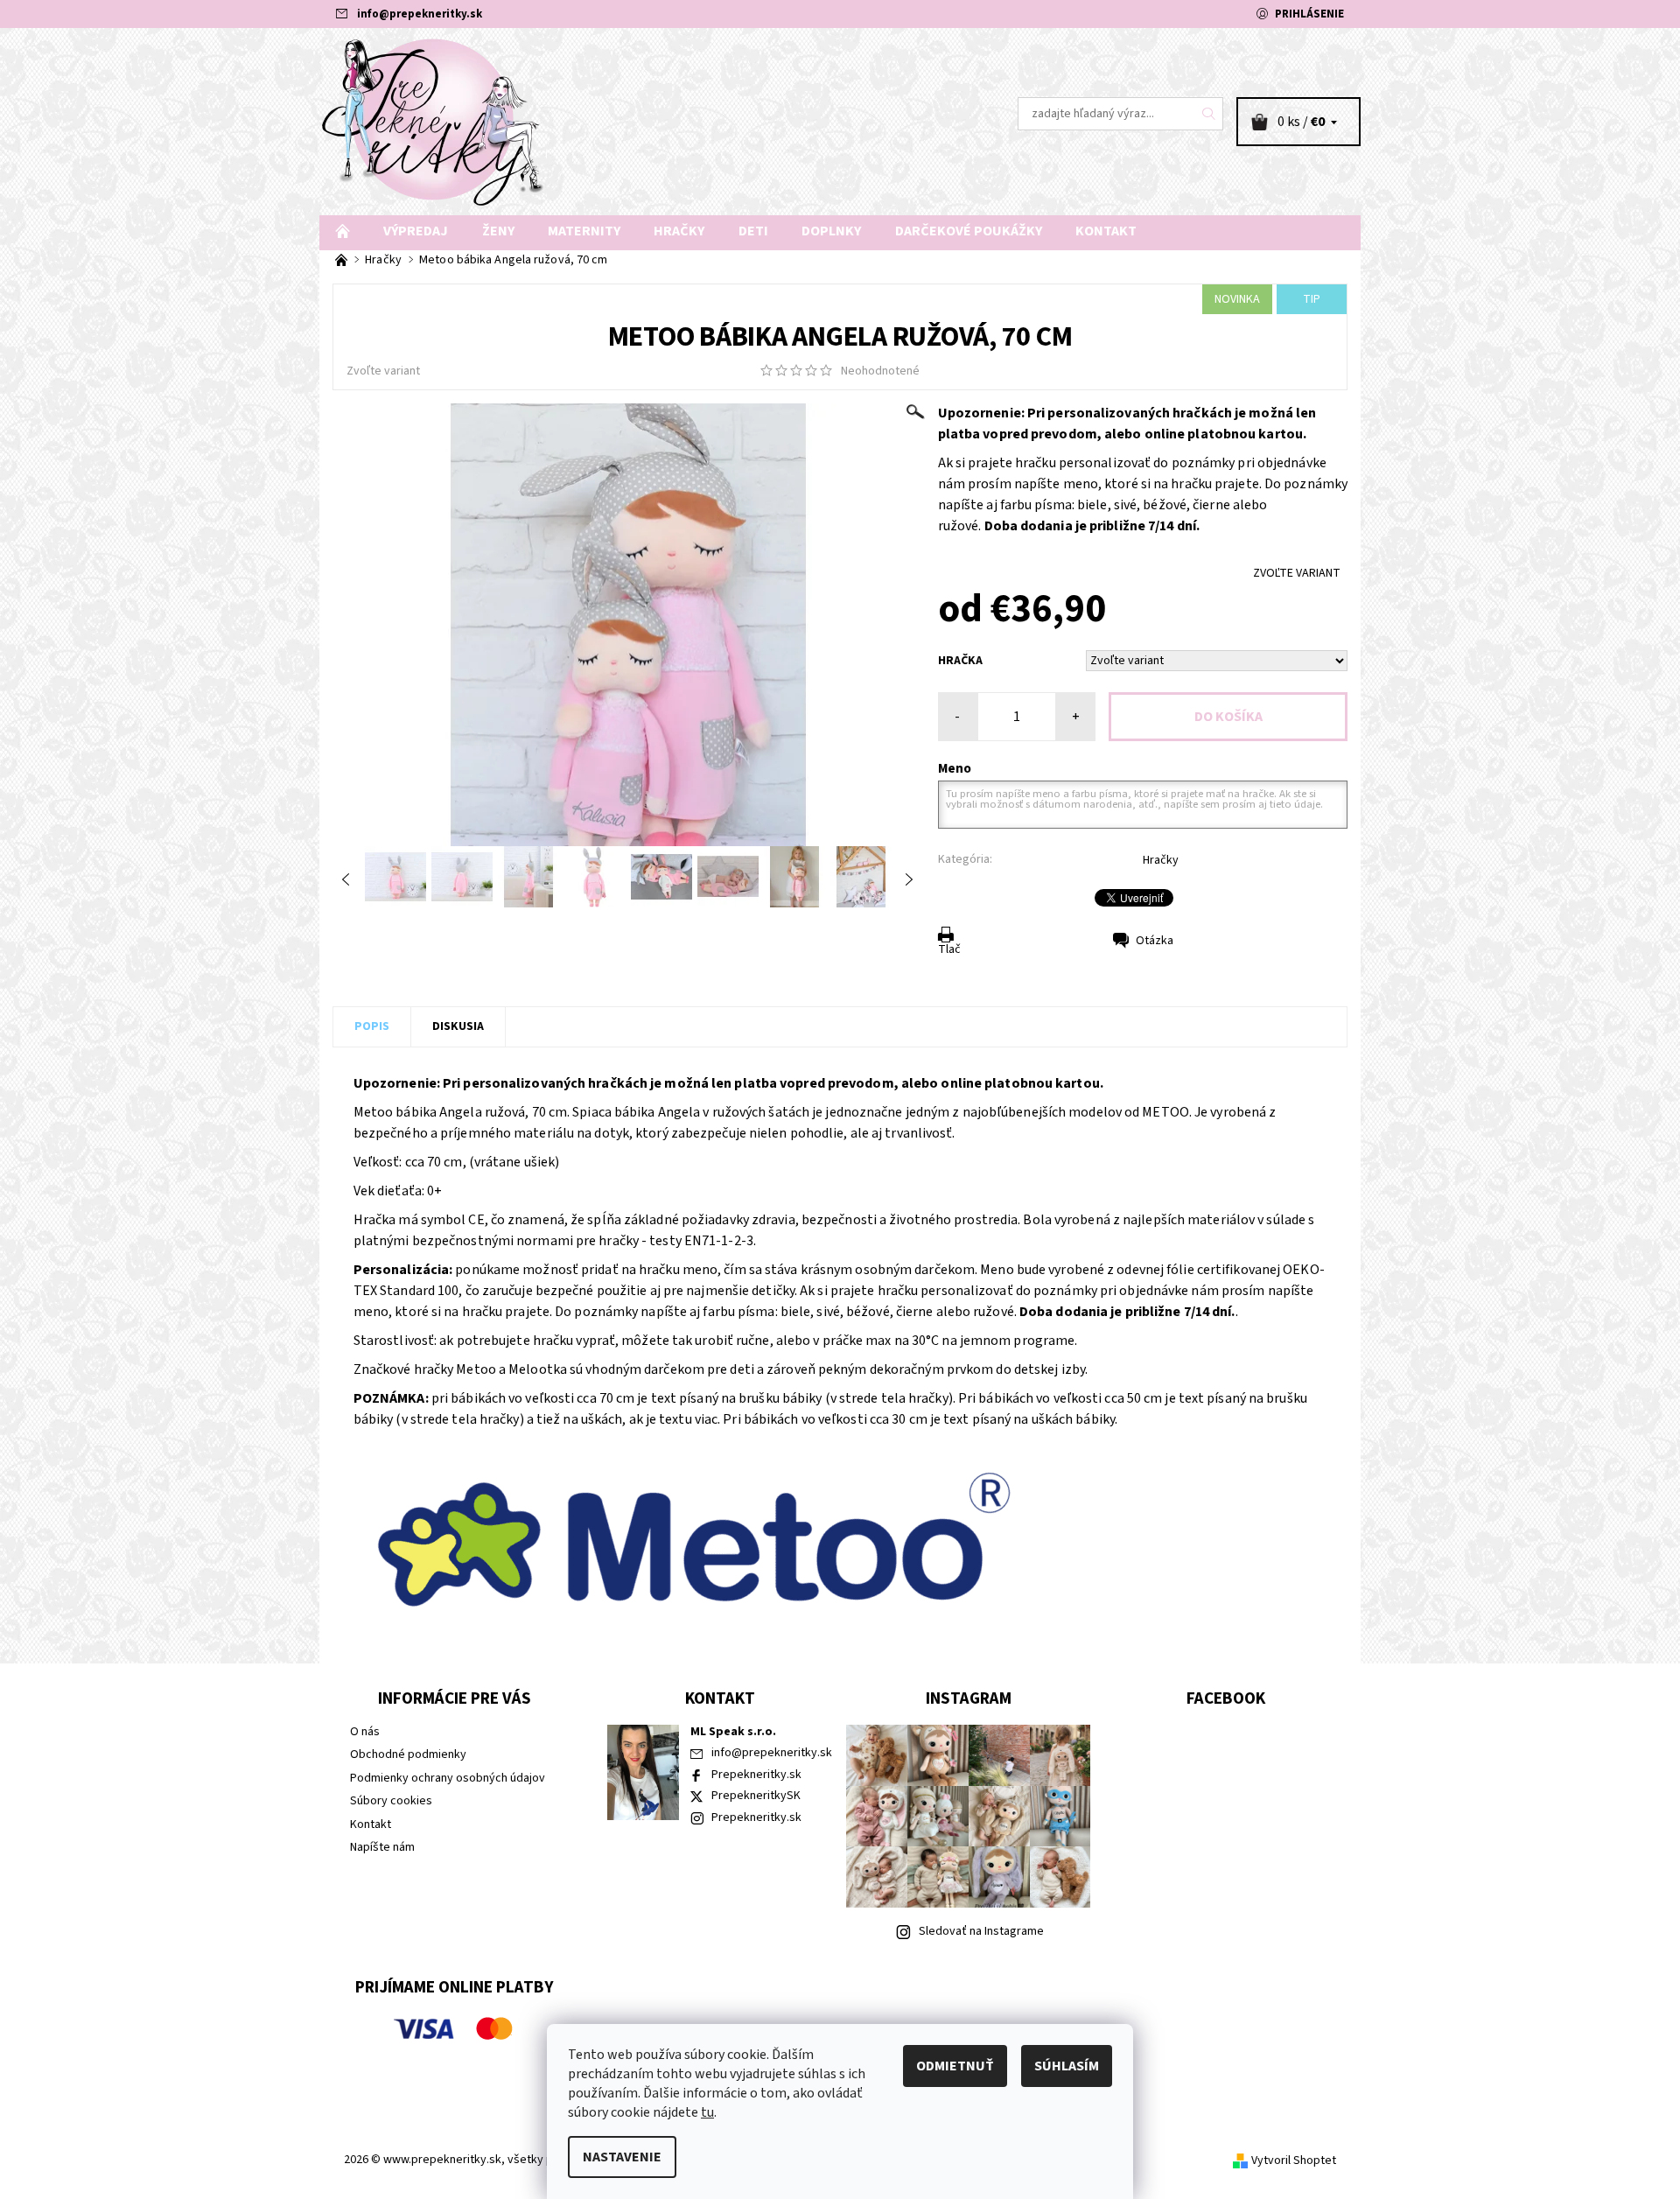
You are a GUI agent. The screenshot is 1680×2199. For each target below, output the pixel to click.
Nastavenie (622, 2157)
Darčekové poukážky (969, 231)
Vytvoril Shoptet (1294, 2160)
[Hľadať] (1209, 114)
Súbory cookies (391, 1801)
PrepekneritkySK (756, 1796)
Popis (372, 1026)
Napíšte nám (382, 1847)
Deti (753, 231)
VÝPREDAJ (416, 231)
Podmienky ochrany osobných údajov (448, 1778)
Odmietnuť (955, 2066)
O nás (365, 1732)
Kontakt (1106, 231)
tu (707, 2112)
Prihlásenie (1309, 14)
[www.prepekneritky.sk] (433, 121)
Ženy (498, 231)
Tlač (949, 949)
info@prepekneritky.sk (420, 14)
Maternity (584, 231)
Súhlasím (1067, 2066)
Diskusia (458, 1026)
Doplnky (831, 231)
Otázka (1155, 941)
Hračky (679, 231)
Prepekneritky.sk (756, 1775)
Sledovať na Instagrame (981, 1931)
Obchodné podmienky (408, 1754)
